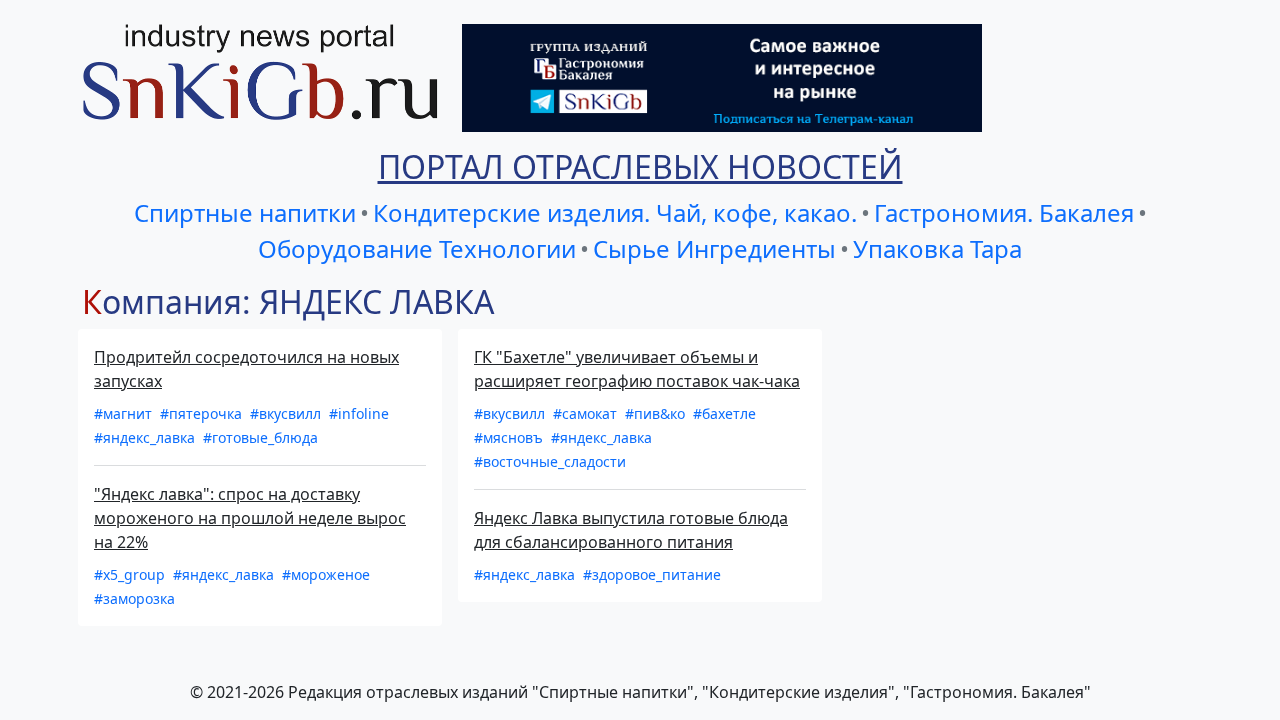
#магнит (125, 413)
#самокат (587, 413)
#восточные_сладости (550, 461)
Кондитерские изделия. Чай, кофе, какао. (615, 212)
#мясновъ (510, 437)
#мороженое (326, 574)
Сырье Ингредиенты (714, 248)
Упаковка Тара (937, 248)
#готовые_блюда (260, 437)
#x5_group (131, 574)
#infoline (359, 413)
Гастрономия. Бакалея (1004, 212)
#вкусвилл (287, 413)
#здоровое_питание (652, 574)
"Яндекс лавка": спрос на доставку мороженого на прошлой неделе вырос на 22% (250, 518)
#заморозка (134, 598)
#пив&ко (657, 413)
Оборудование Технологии (417, 248)
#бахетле (724, 413)
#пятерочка (203, 413)
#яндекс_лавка (146, 437)
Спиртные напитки (245, 212)
